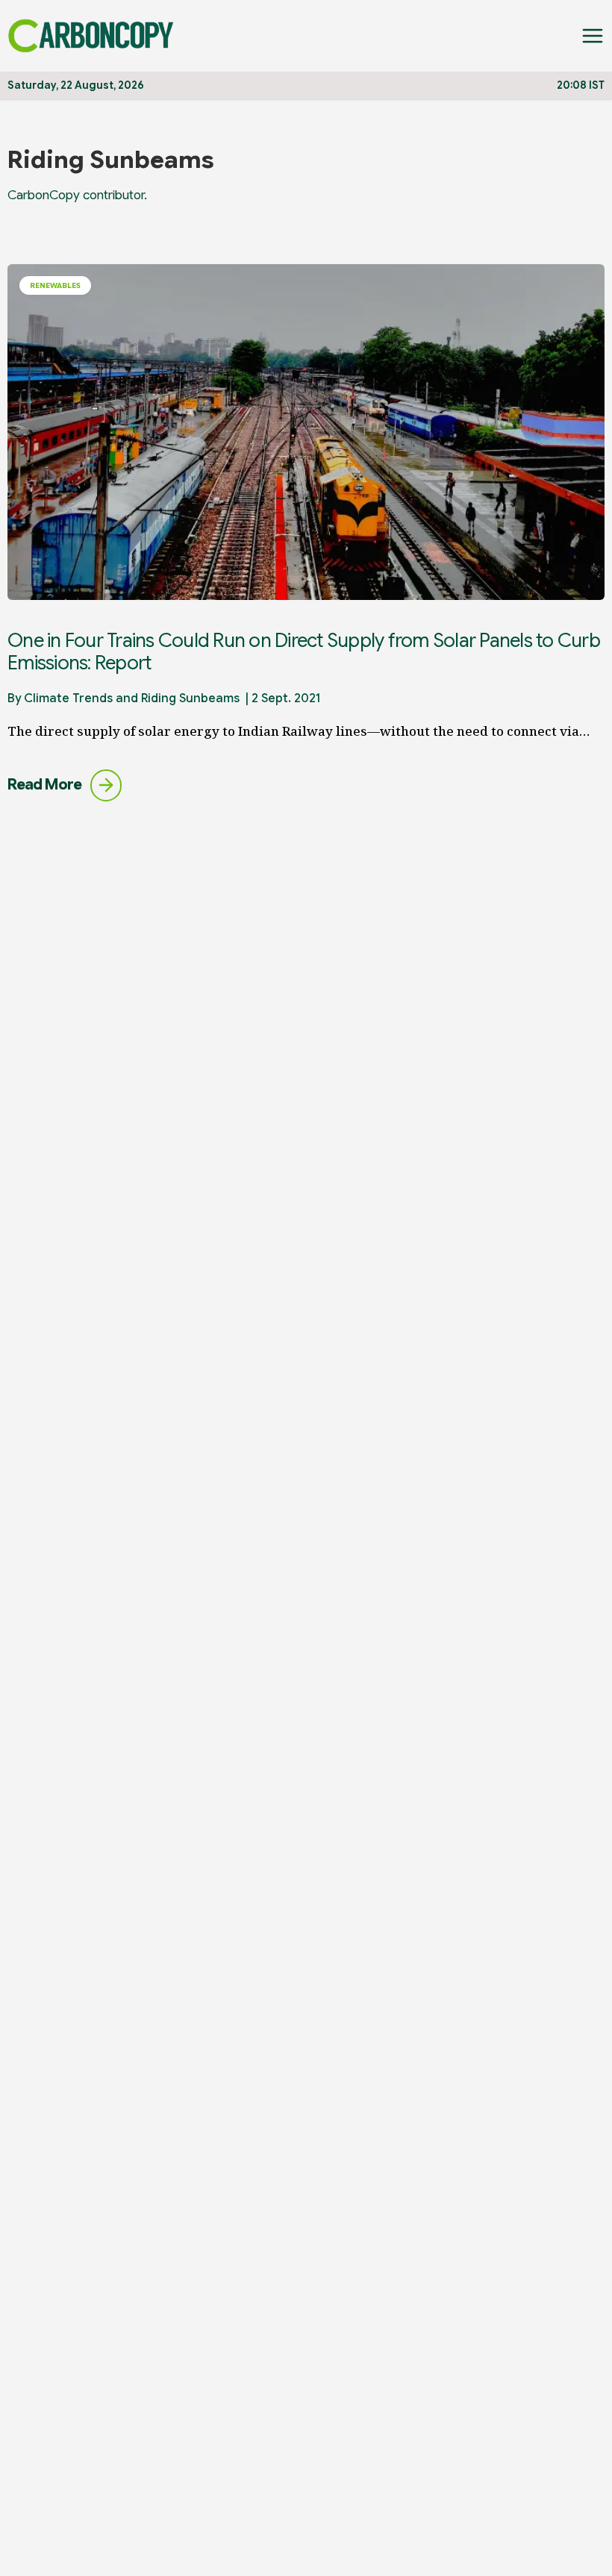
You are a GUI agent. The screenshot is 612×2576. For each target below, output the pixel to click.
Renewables (55, 285)
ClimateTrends (68, 698)
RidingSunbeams (190, 698)
